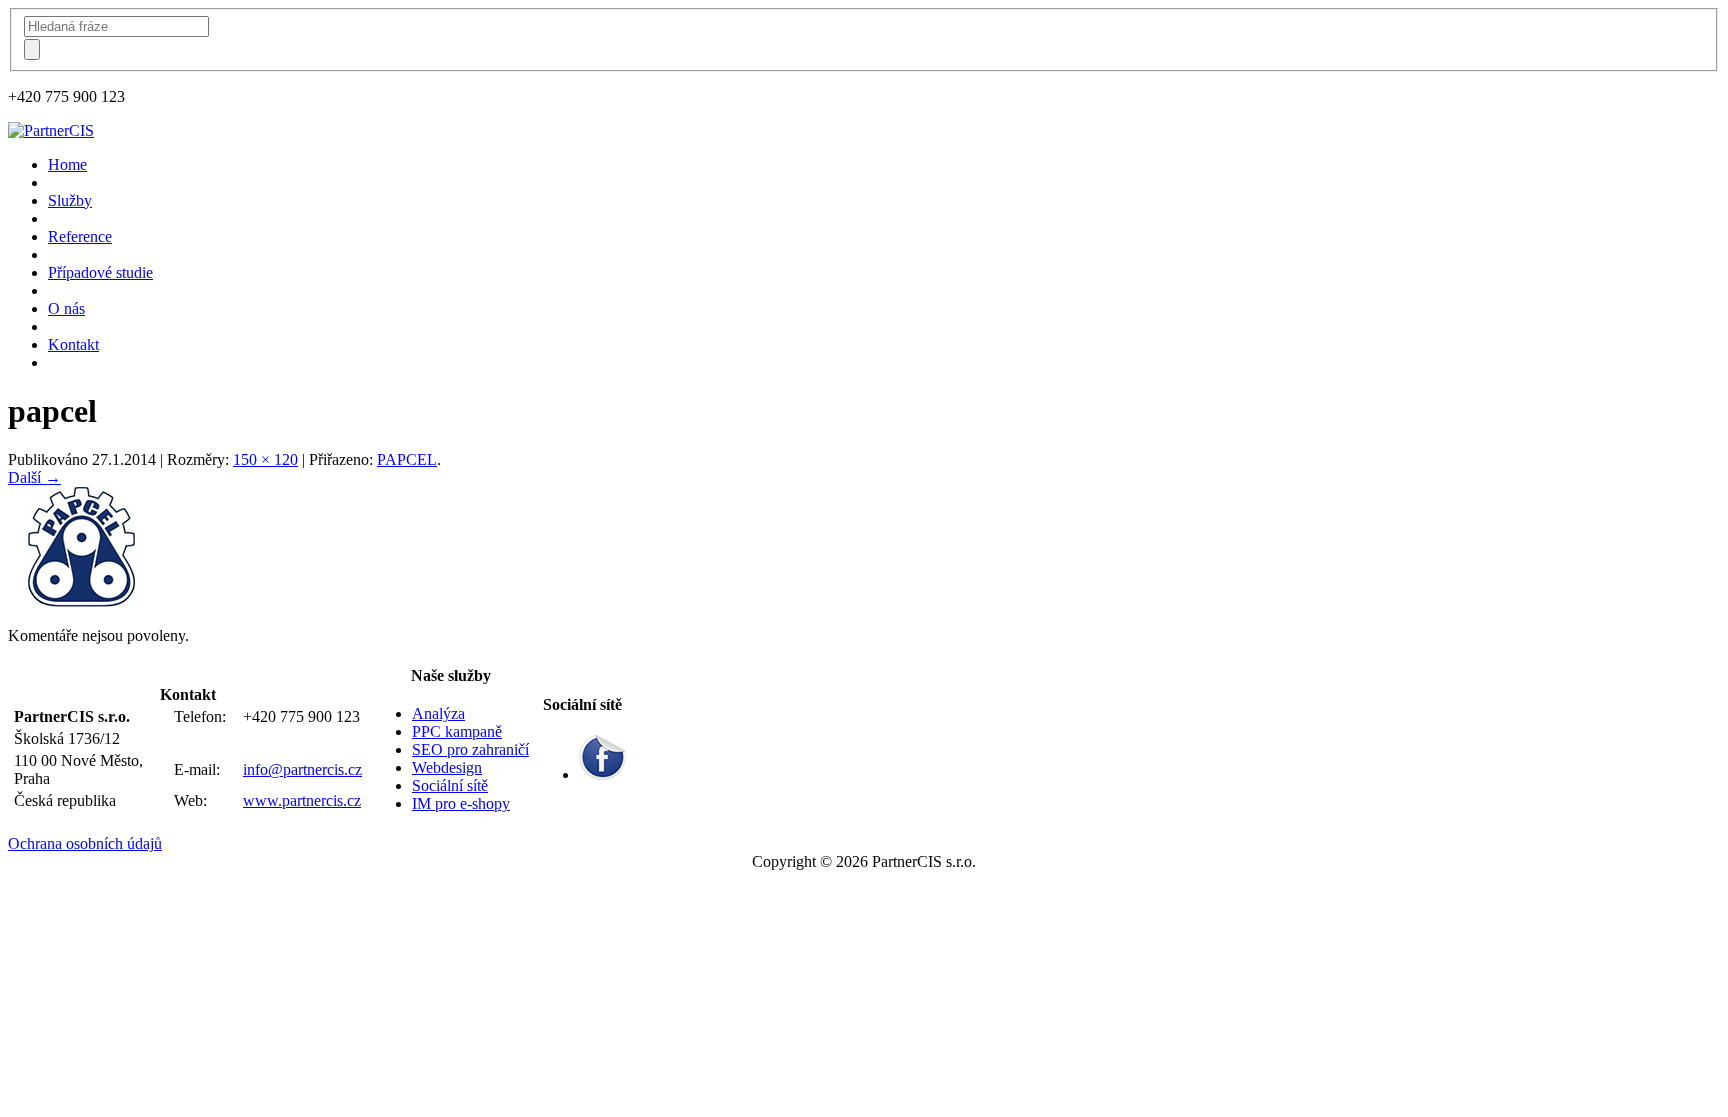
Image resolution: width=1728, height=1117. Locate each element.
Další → (34, 477)
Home (67, 164)
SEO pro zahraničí (470, 749)
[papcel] (83, 601)
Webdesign (447, 767)
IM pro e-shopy (461, 803)
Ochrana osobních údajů (85, 843)
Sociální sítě (450, 785)
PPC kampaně (457, 731)
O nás (66, 308)
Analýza (438, 713)
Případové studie (100, 272)
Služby (70, 200)
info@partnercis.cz (302, 769)
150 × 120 (265, 459)
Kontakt (73, 344)
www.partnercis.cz (302, 800)
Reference (80, 236)
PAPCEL (407, 459)
